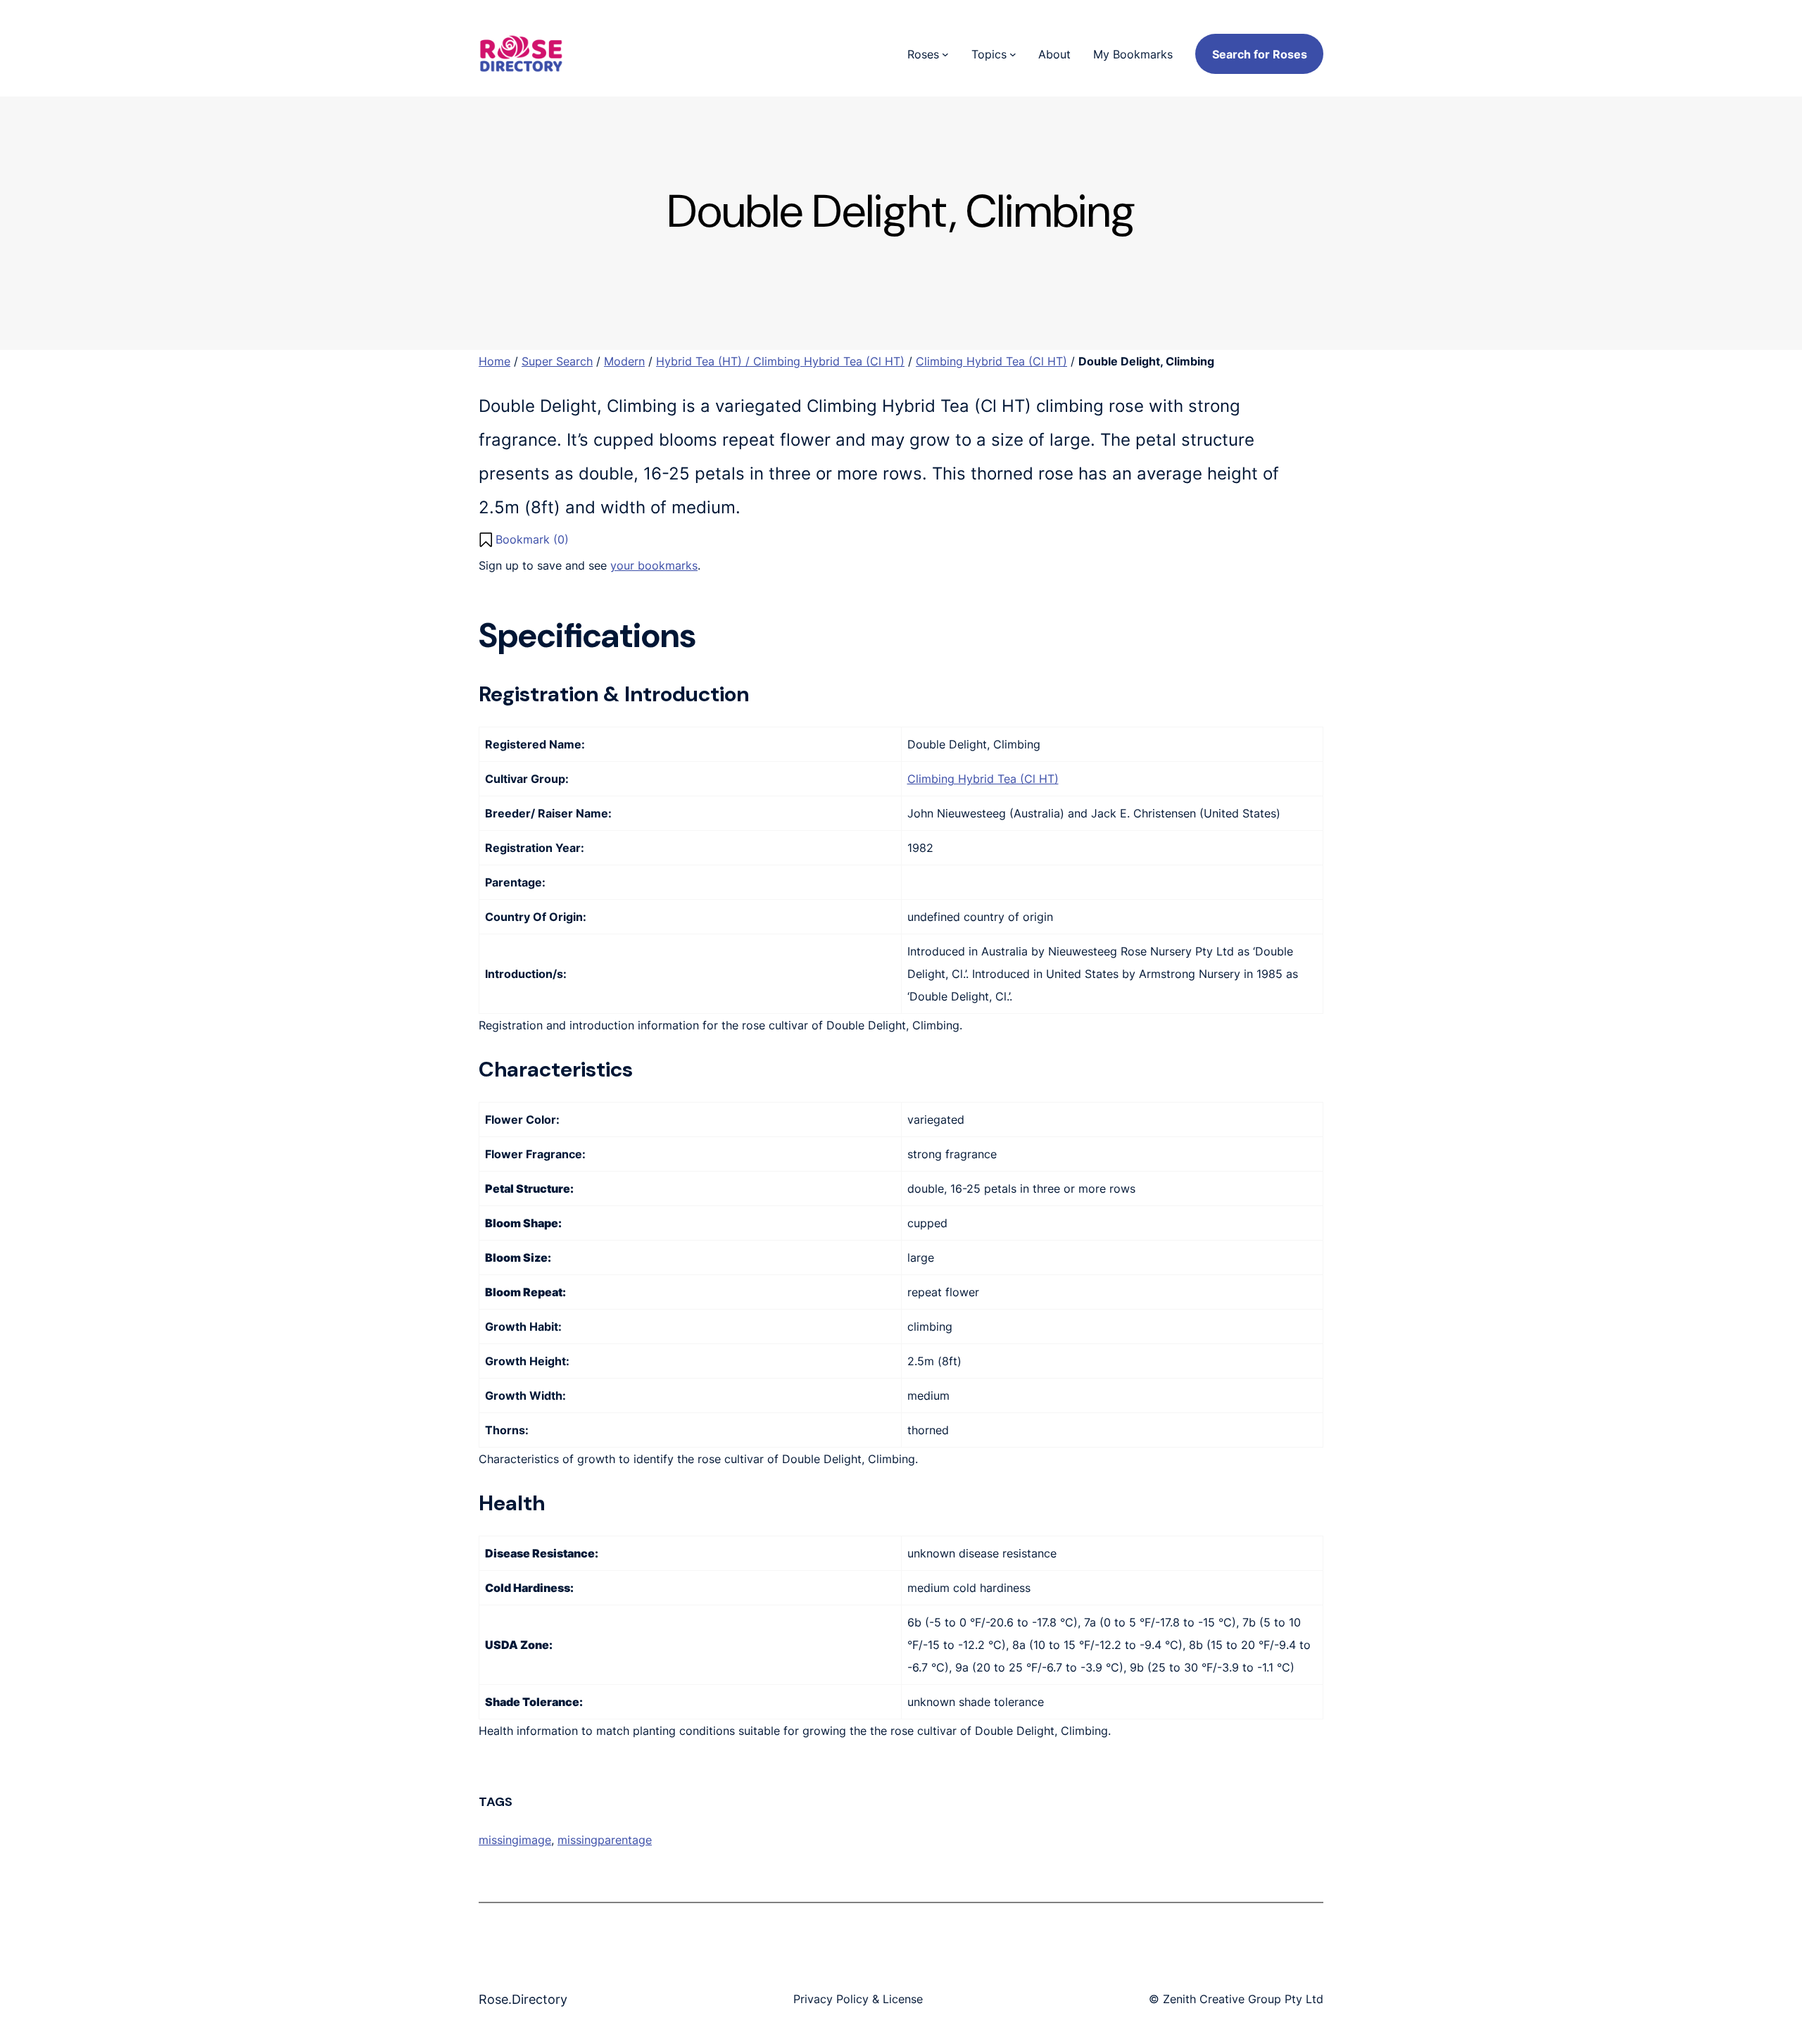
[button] (524, 539)
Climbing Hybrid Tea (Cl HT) (991, 361)
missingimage (515, 1840)
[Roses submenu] (945, 54)
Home (494, 361)
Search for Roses (1260, 54)
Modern (624, 361)
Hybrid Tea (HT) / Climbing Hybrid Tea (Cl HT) (780, 361)
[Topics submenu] (1013, 54)
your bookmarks (654, 565)
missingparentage (605, 1840)
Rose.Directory (523, 1999)
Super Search (557, 361)
